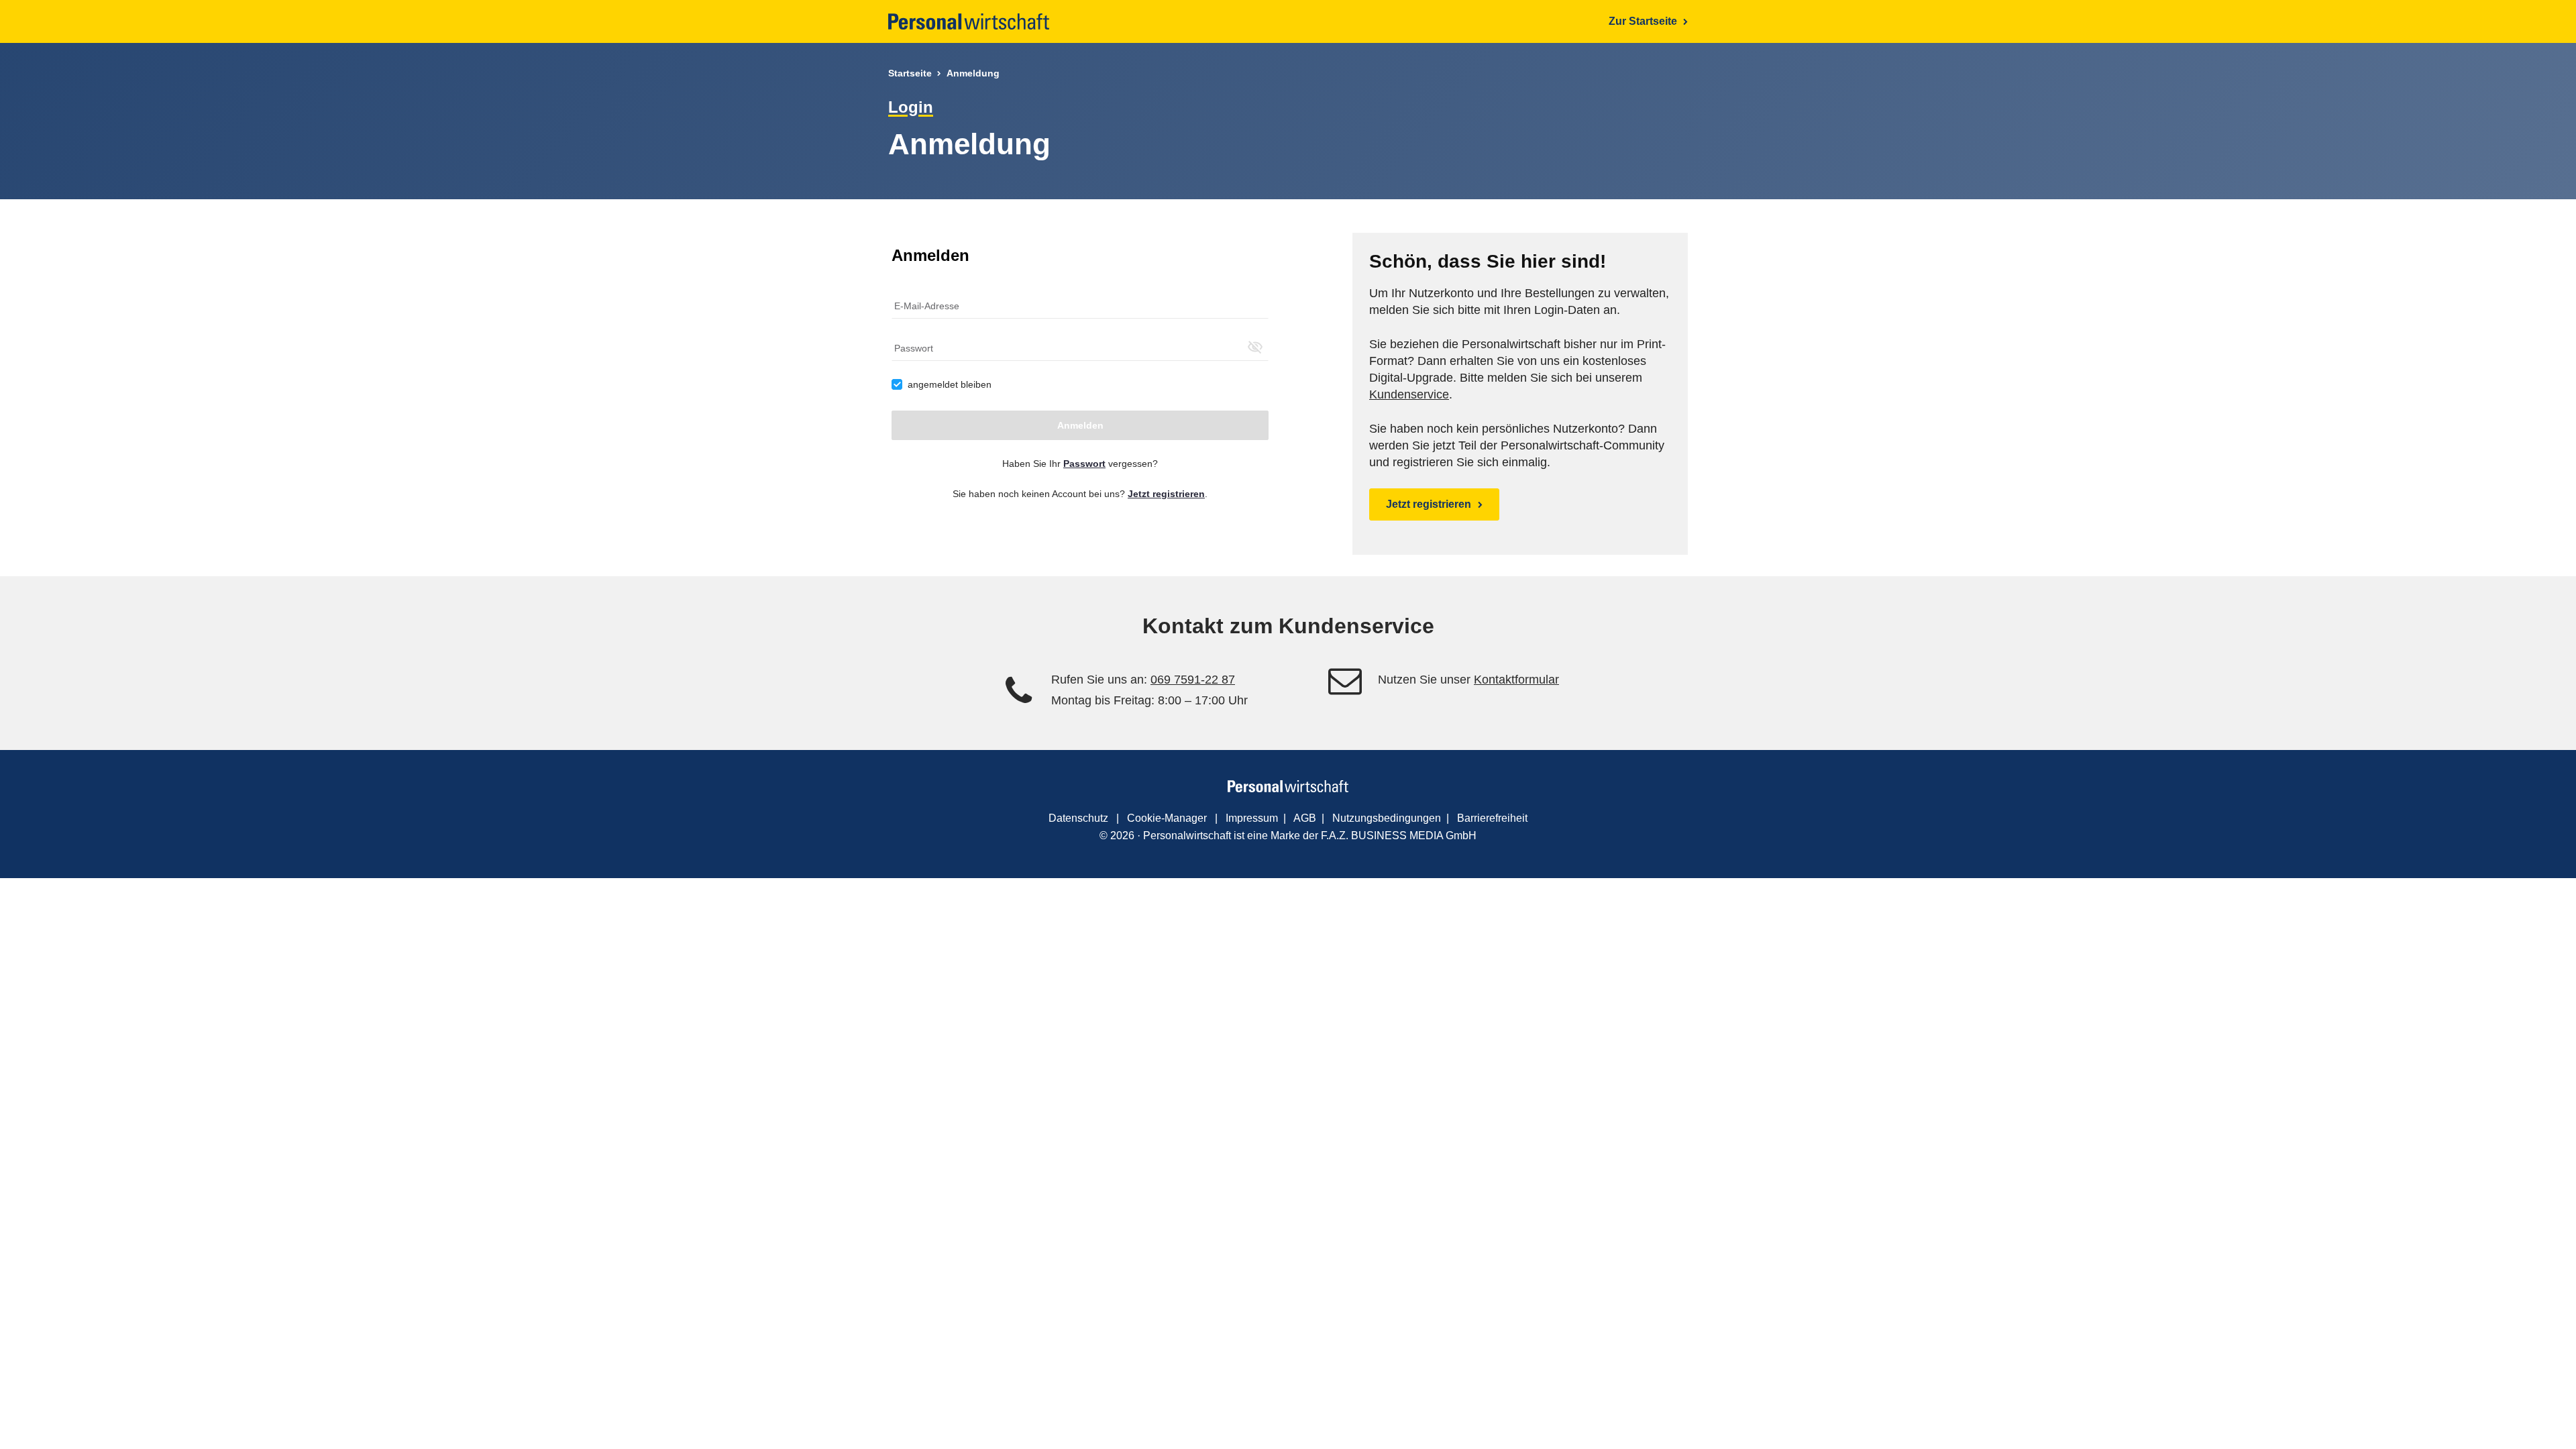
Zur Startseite (1644, 21)
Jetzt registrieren (1429, 504)
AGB (1305, 818)
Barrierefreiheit (1492, 818)
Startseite (910, 73)
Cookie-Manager (1167, 818)
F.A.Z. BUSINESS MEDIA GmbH (1399, 836)
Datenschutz (1078, 818)
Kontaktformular (1516, 680)
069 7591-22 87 (1193, 680)
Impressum (1252, 818)
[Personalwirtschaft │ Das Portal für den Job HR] (969, 21)
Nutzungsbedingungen (1387, 818)
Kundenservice (1409, 394)
